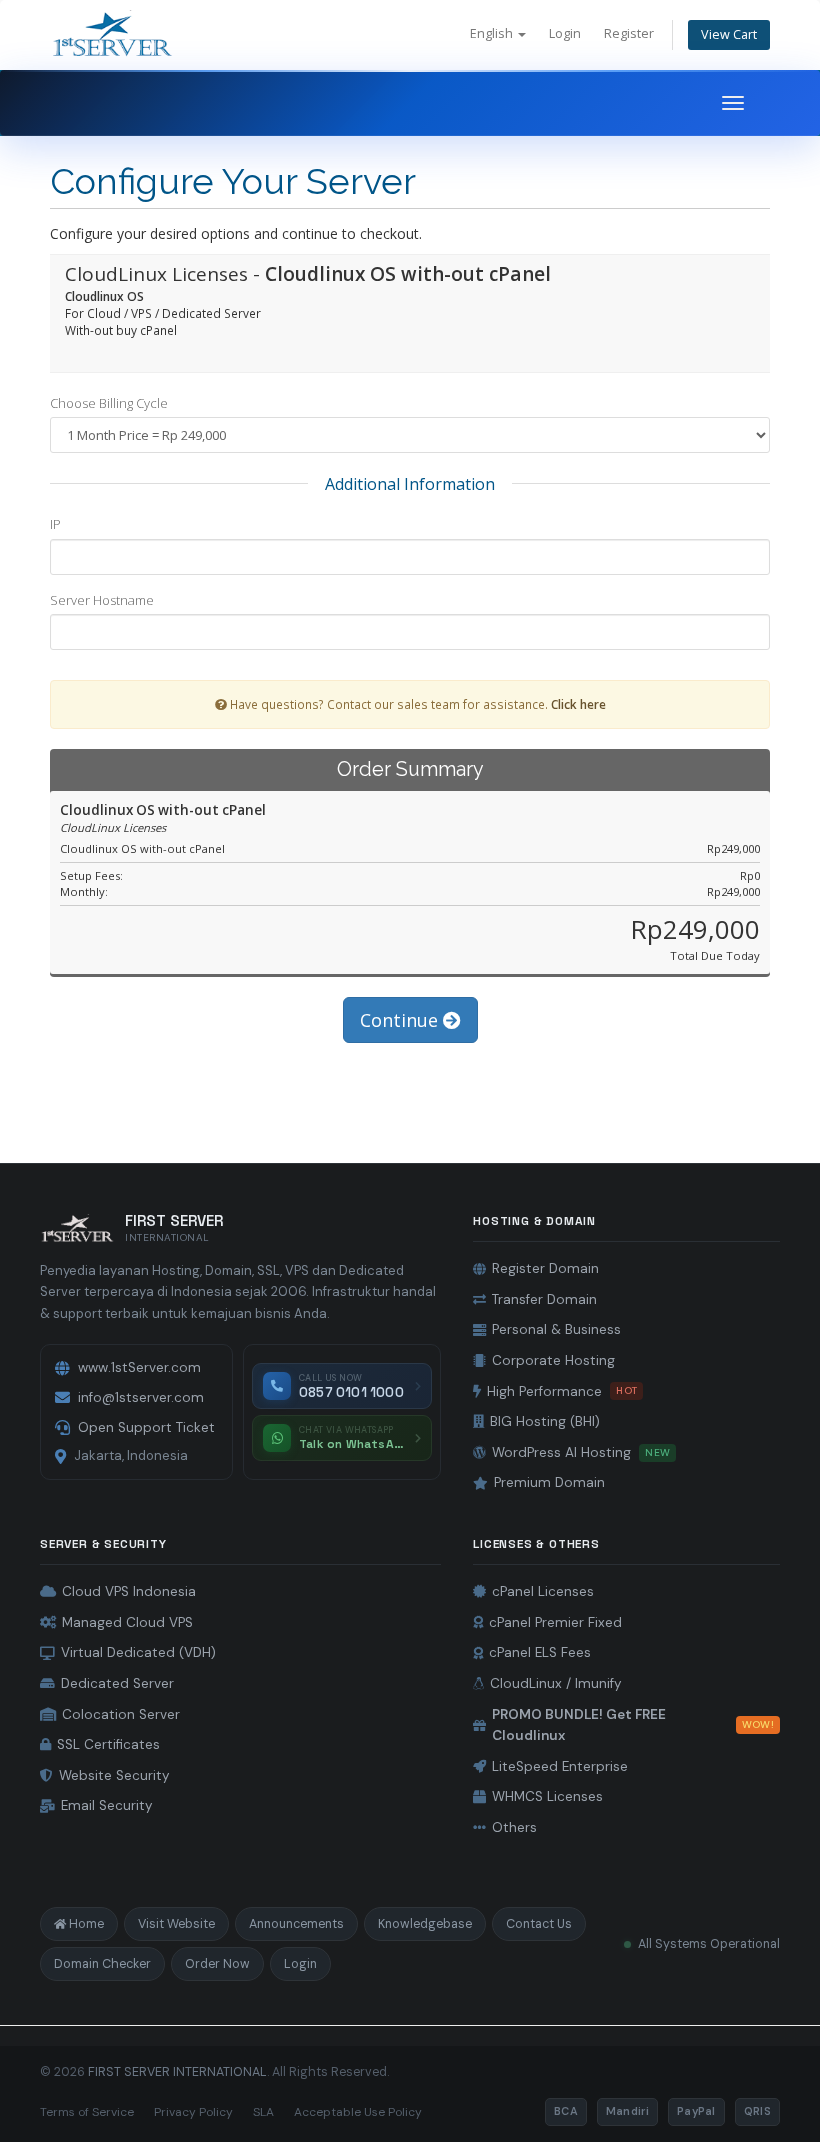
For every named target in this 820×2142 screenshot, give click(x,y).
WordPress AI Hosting (581, 1452)
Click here (578, 704)
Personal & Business (556, 1329)
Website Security (114, 1775)
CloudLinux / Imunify (556, 1683)
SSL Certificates (108, 1744)
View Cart (729, 34)
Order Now (217, 1964)
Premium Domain (549, 1482)
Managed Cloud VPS (127, 1622)
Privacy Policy (193, 2112)
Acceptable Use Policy (358, 2112)
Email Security (107, 1805)
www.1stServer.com (139, 1367)
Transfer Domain (544, 1299)
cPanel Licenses (543, 1591)
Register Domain (545, 1268)
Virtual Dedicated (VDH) (138, 1652)
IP (55, 524)
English (493, 33)
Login (565, 33)
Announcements (296, 1924)
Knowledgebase (425, 1924)
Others (514, 1827)
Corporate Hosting (553, 1360)
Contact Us (539, 1924)
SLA (263, 2112)
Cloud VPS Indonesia (129, 1591)
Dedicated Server (117, 1683)
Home (86, 1924)
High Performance (562, 1391)
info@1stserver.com (141, 1397)
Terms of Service (87, 2112)
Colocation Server (121, 1714)
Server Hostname (102, 600)
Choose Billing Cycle (109, 403)
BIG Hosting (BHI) (545, 1421)
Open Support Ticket (146, 1427)
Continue (401, 1020)
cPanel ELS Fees (540, 1652)
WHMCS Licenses (547, 1796)
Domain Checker (102, 1964)
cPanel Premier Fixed (555, 1622)
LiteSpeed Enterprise (560, 1766)
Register (629, 33)
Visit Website (176, 1924)
